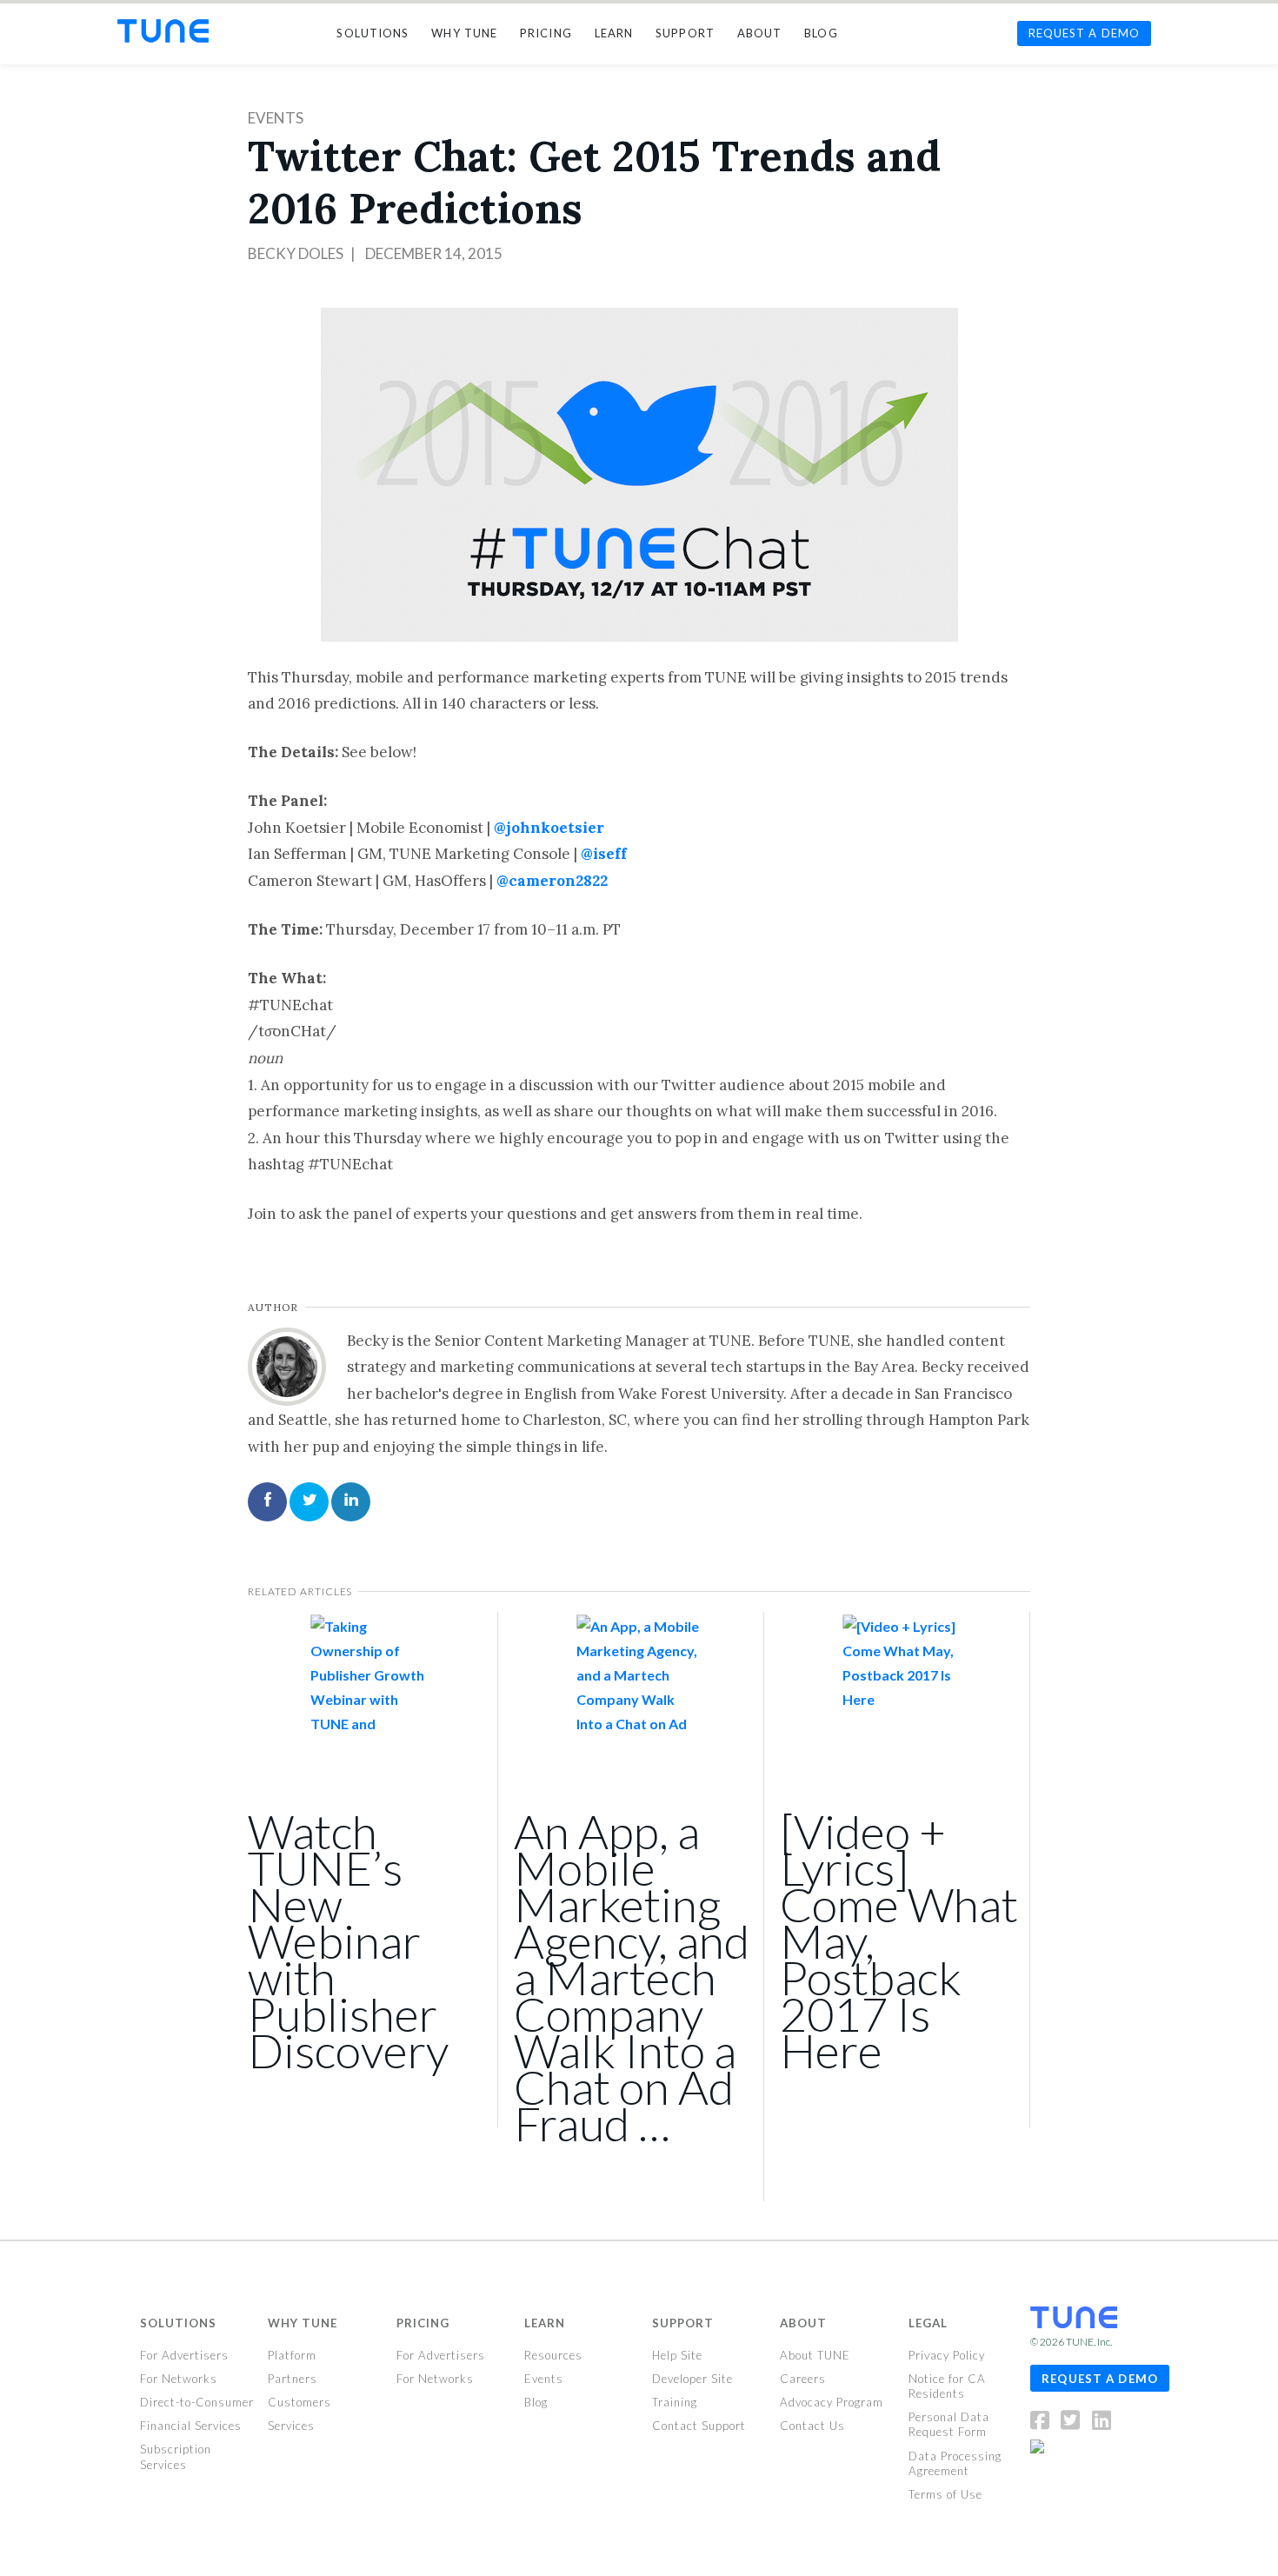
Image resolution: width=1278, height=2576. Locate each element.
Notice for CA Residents (947, 2386)
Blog (536, 2402)
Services (291, 2426)
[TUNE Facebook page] (1045, 2424)
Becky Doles (296, 253)
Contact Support (699, 2426)
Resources (553, 2355)
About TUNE (815, 2355)
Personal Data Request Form (949, 2424)
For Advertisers (184, 2355)
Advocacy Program (832, 2402)
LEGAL (928, 2323)
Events (276, 118)
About (803, 2323)
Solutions (178, 2323)
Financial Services (191, 2426)
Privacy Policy (947, 2355)
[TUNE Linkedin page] (1102, 2424)
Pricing (423, 2323)
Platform (292, 2355)
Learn (545, 2323)
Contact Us (812, 2426)
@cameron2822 (552, 881)
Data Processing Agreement (955, 2463)
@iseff (604, 854)
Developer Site (692, 2379)
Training (675, 2402)
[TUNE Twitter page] (1075, 2424)
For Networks (179, 2379)
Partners (293, 2379)
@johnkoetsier (549, 828)
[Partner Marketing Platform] (163, 31)
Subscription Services (176, 2456)
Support (683, 2323)
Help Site (677, 2355)
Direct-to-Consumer (197, 2402)
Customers (300, 2402)
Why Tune (303, 2323)
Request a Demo (1100, 2379)
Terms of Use (945, 2494)
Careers (803, 2379)
